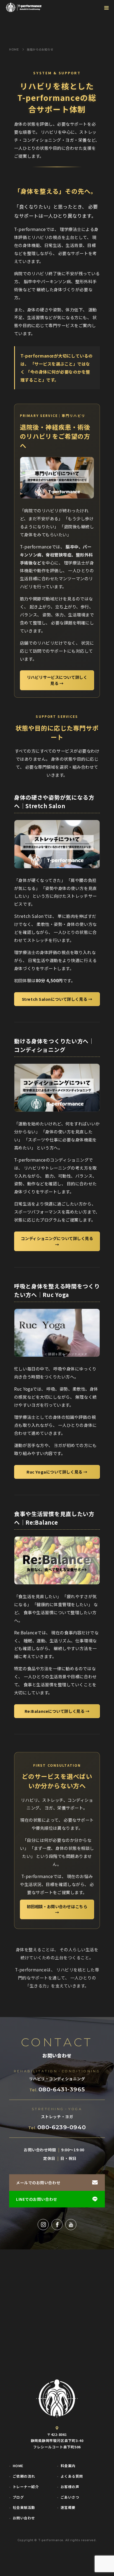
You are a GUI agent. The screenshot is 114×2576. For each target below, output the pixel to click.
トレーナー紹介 (26, 2487)
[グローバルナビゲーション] (106, 8)
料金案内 (68, 2466)
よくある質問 (72, 2476)
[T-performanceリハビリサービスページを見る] (57, 478)
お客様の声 (70, 2487)
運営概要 (68, 2508)
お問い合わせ (24, 2518)
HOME (18, 2466)
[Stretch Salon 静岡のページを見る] (57, 844)
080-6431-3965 (62, 2089)
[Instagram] (43, 2225)
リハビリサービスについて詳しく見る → (57, 680)
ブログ (18, 2497)
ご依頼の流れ (24, 2476)
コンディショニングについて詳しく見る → (57, 1241)
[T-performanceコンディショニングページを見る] (57, 1088)
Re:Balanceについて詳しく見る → (57, 1711)
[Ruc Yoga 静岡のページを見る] (57, 1333)
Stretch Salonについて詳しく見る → (57, 999)
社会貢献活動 (24, 2508)
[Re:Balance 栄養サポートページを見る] (57, 1560)
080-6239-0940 (62, 2127)
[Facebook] (57, 2225)
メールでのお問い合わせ (38, 2183)
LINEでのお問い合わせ (37, 2199)
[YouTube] (71, 2225)
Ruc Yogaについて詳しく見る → (57, 1472)
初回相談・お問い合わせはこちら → (57, 1909)
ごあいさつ (70, 2497)
